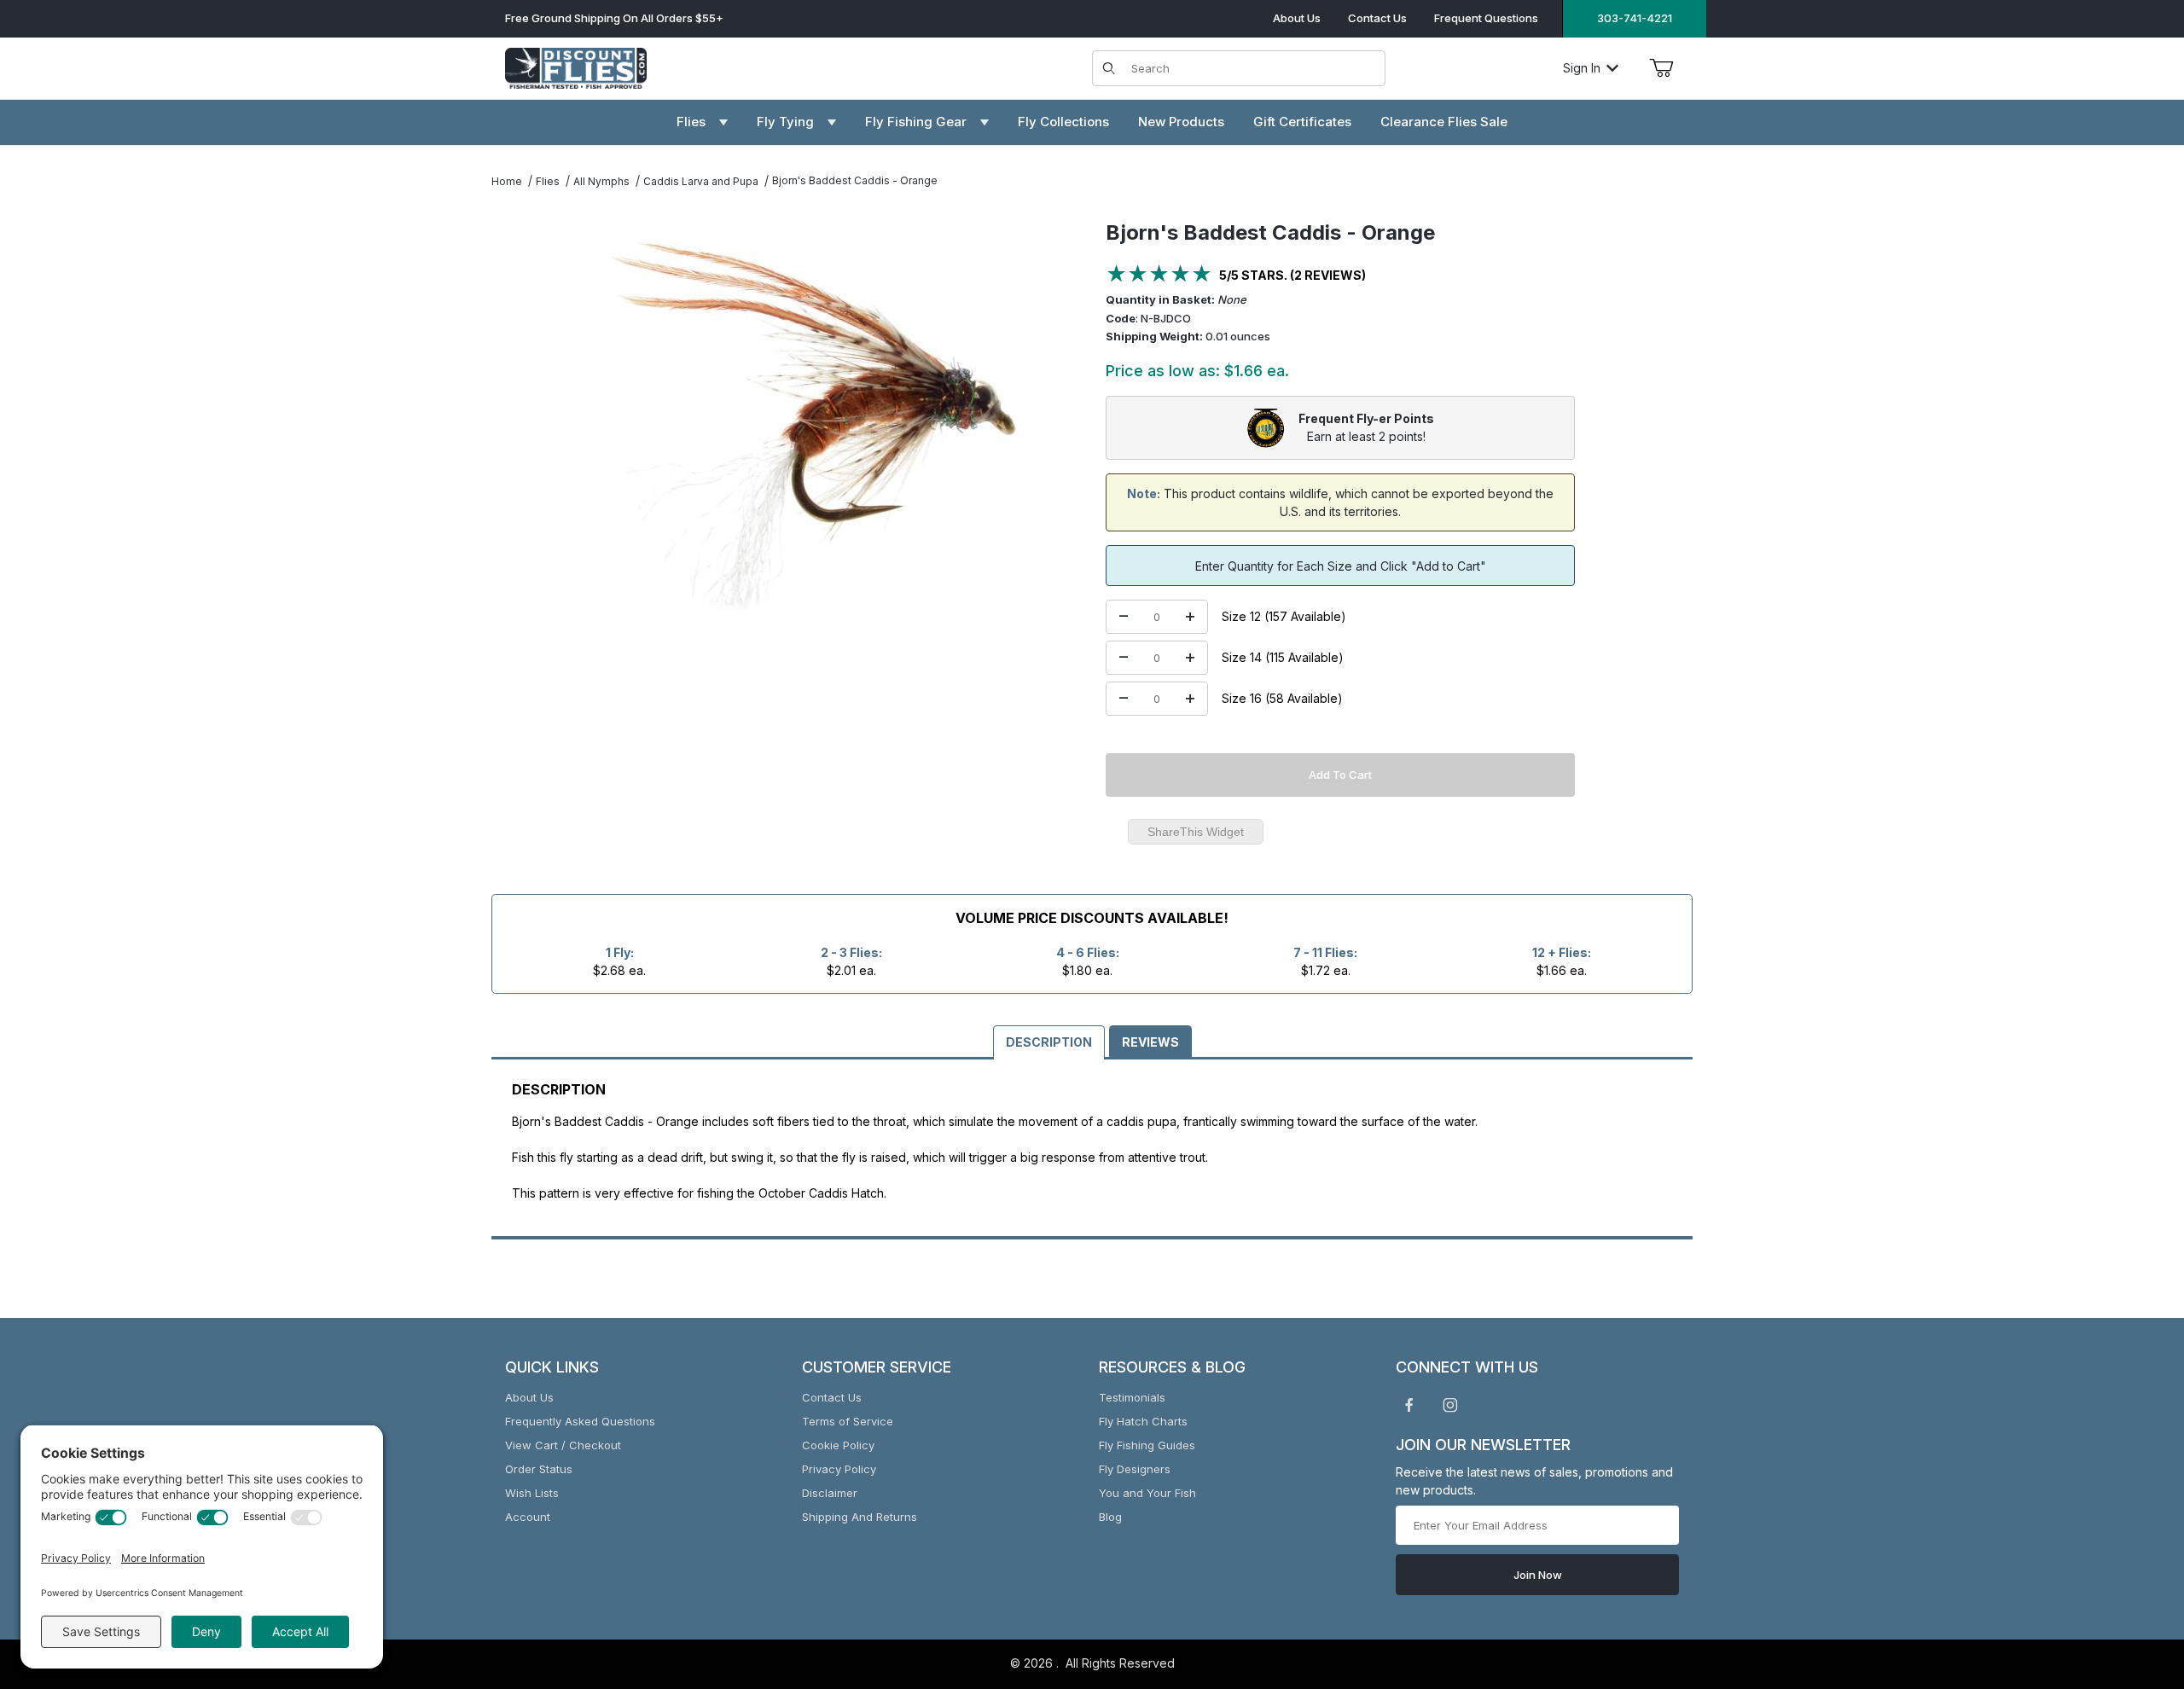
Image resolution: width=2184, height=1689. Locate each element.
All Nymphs (601, 181)
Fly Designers (1135, 1469)
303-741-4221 (1635, 18)
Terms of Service (848, 1421)
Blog (1110, 1517)
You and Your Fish (1147, 1493)
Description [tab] (1049, 1042)
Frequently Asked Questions (580, 1421)
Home (507, 181)
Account (528, 1517)
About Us (1297, 18)
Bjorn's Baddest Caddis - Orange (855, 180)
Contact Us (1377, 18)
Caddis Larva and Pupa (701, 181)
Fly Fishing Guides (1147, 1445)
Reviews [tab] (1150, 1042)
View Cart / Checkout (563, 1445)
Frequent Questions (1486, 18)
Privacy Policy (839, 1469)
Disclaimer (830, 1493)
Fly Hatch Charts (1143, 1421)
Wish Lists (532, 1493)
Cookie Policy (838, 1445)
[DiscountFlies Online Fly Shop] (576, 66)
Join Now (1538, 1575)
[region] (526, 418)
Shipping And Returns (860, 1517)
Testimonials (1132, 1397)
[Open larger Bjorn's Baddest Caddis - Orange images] (814, 425)
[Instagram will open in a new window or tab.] (1450, 1405)
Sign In (1582, 68)
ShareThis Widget (1196, 832)
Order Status (539, 1469)
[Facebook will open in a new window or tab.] (1409, 1405)
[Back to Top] (2132, 1582)
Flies (548, 181)
